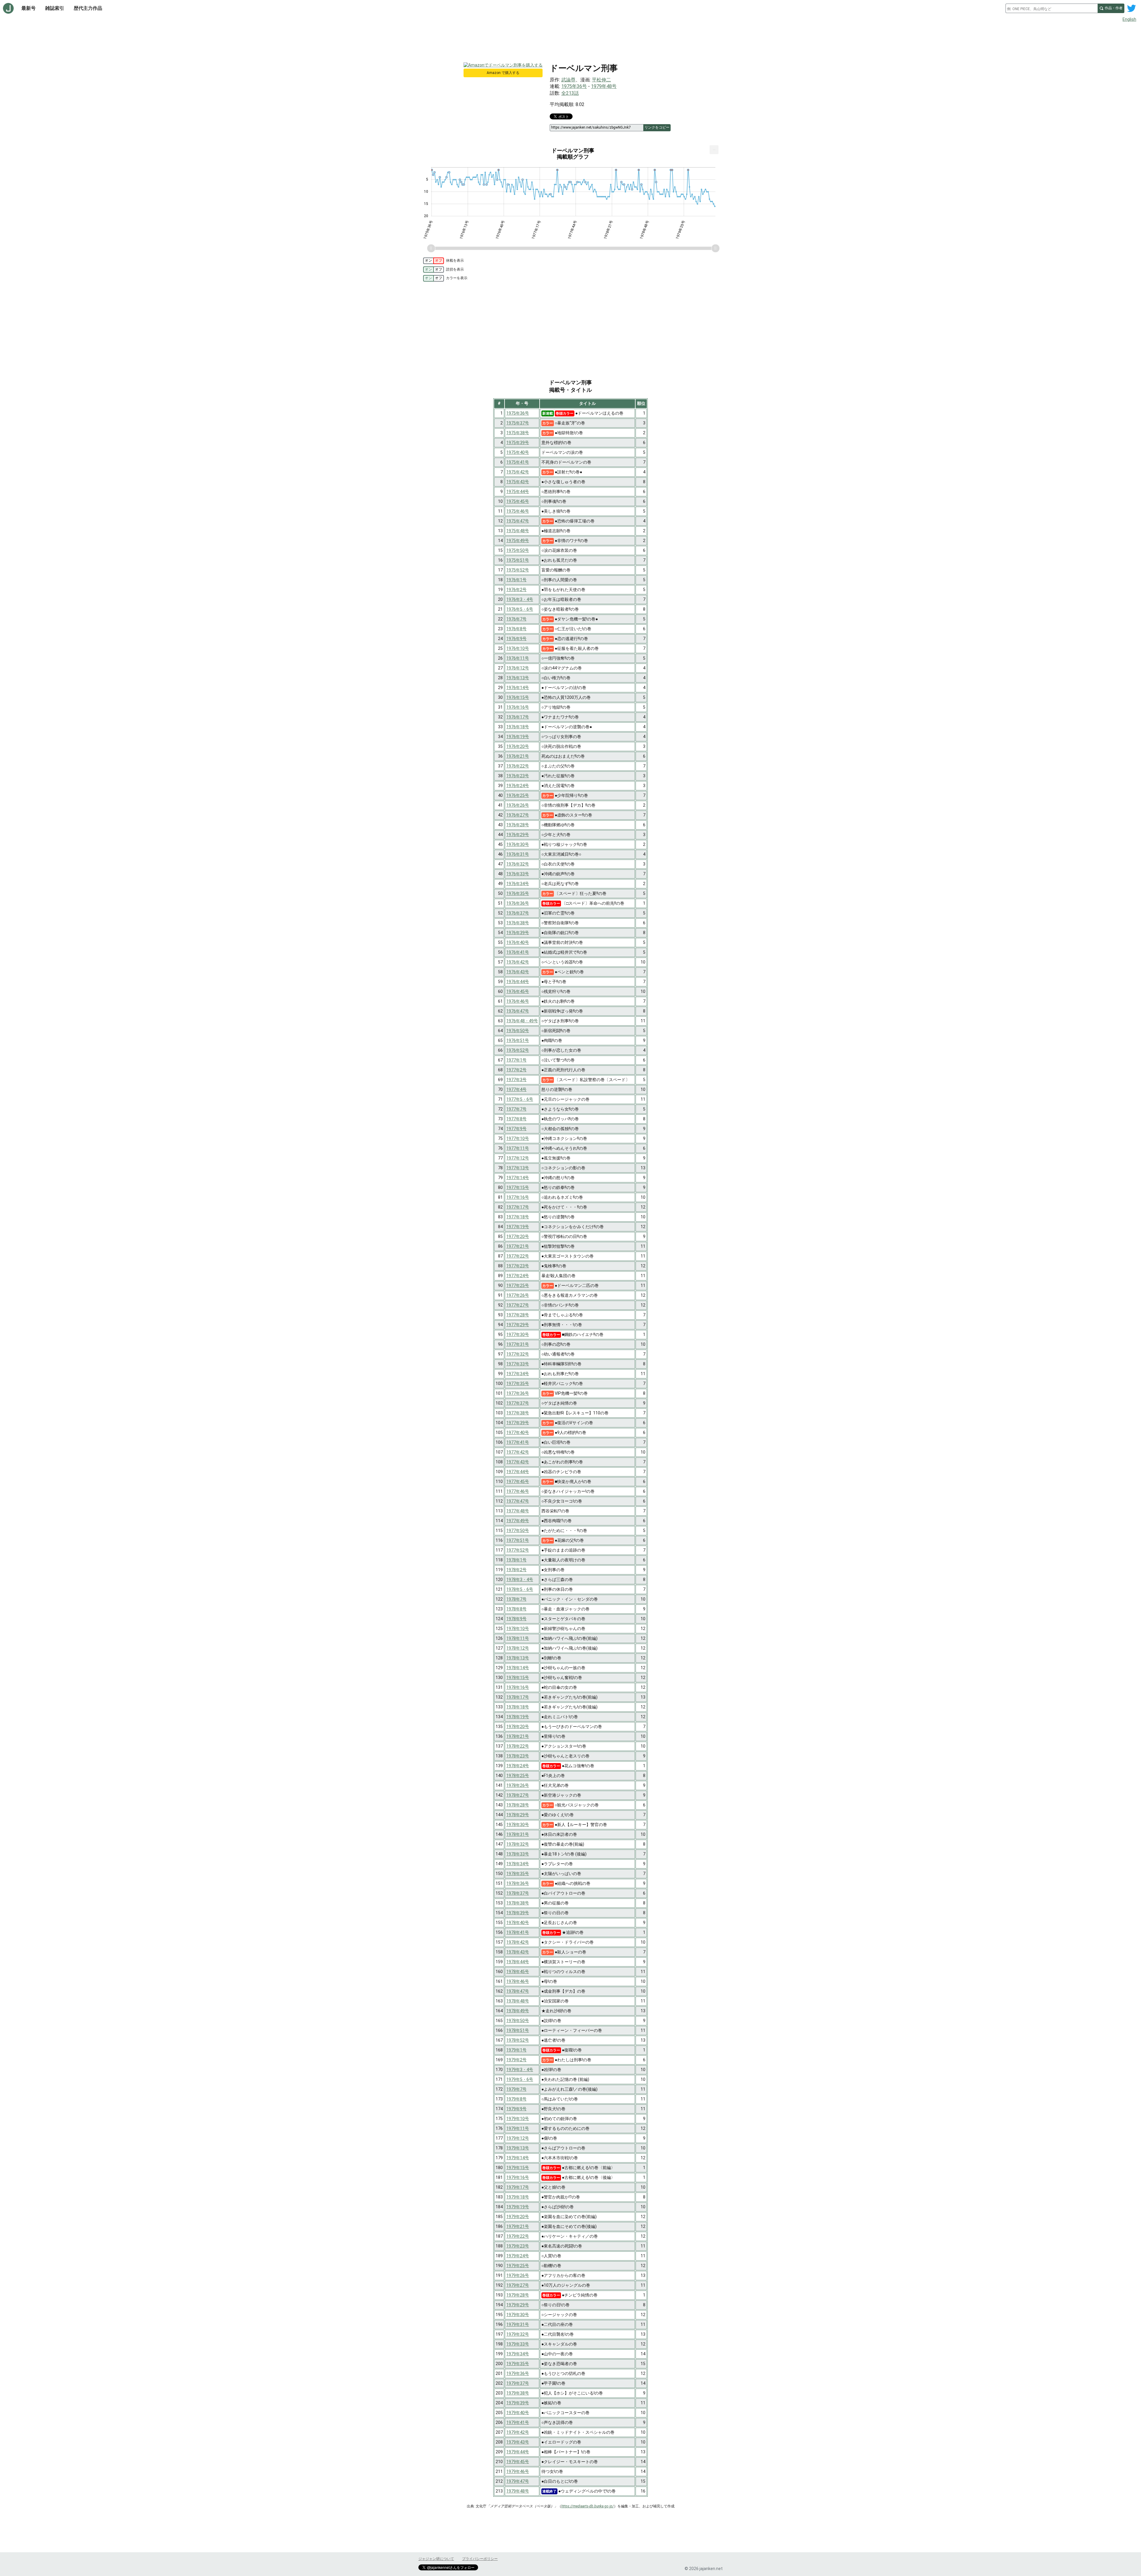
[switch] (434, 261)
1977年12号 (518, 1158)
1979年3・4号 (520, 2070)
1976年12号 (518, 668)
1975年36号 (574, 86)
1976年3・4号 (520, 599)
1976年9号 (516, 639)
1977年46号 (518, 1491)
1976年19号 (518, 737)
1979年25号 (518, 2266)
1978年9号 (516, 1619)
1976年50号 (518, 1031)
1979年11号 (518, 2128)
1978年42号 (518, 1942)
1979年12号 (518, 2138)
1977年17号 (518, 1207)
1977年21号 (518, 1246)
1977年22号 (518, 1256)
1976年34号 (518, 884)
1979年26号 (518, 2275)
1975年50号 (518, 550)
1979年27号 (518, 2285)
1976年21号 (518, 756)
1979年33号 (518, 2344)
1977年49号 (518, 1521)
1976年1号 (516, 580)
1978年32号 (518, 1844)
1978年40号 (518, 1923)
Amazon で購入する (503, 73)
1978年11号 (518, 1638)
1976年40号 (518, 942)
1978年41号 (518, 1932)
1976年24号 (518, 786)
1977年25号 (518, 1285)
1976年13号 (518, 678)
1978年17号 (518, 1697)
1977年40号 (518, 1432)
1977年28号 (518, 1315)
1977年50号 (518, 1531)
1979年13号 (518, 2148)
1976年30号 (518, 844)
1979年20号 (518, 2217)
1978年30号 (518, 1825)
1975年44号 (518, 492)
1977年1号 (516, 1060)
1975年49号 (518, 541)
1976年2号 (516, 590)
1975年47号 (518, 521)
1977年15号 (518, 1187)
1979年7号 (516, 2089)
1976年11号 (518, 658)
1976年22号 (518, 766)
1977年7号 (516, 1109)
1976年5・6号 (520, 609)
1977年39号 (518, 1423)
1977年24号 (518, 1276)
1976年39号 (518, 933)
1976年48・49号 (522, 1021)
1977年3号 (516, 1080)
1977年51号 (518, 1540)
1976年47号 (518, 1011)
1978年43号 (518, 1952)
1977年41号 (518, 1442)
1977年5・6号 (520, 1099)
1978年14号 (518, 1668)
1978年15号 (518, 1678)
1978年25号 (518, 1776)
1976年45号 (518, 991)
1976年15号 (518, 697)
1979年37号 (518, 2383)
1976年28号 (518, 825)
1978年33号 (518, 1854)
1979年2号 (516, 2060)
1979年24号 (518, 2256)
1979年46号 (518, 2471)
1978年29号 (518, 1815)
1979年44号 (518, 2452)
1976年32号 (518, 864)
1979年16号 (518, 2177)
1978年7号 (516, 1599)
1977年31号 (518, 1344)
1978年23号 (518, 1756)
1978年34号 (518, 1864)
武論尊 (568, 80)
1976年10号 (518, 648)
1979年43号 (518, 2442)
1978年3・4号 (520, 1580)
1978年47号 (518, 1991)
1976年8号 (516, 629)
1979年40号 (518, 2413)
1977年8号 (516, 1119)
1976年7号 (516, 619)
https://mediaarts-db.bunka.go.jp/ (588, 2506)
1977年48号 (518, 1511)
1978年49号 (518, 2011)
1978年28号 (518, 1805)
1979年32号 (518, 2334)
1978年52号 (518, 2040)
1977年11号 (518, 1148)
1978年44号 (518, 1962)
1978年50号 (518, 2021)
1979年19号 (518, 2207)
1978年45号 (518, 1972)
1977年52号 (518, 1550)
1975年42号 (518, 472)
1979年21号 (518, 2226)
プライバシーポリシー (480, 2559)
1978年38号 (518, 1903)
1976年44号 (518, 982)
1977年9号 (516, 1129)
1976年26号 (518, 805)
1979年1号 (516, 2050)
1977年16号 (518, 1197)
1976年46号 (518, 1001)
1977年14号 (518, 1178)
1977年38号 (518, 1413)
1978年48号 (518, 2001)
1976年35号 (518, 893)
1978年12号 (518, 1648)
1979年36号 (518, 2373)
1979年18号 (518, 2197)
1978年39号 (518, 1913)
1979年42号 (518, 2432)
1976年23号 (518, 776)
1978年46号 (518, 1981)
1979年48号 (604, 86)
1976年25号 (518, 795)
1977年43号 (518, 1462)
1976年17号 (518, 717)
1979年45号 (518, 2462)
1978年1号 (516, 1560)
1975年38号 (518, 433)
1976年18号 (518, 727)
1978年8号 (516, 1609)
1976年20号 (518, 746)
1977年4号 (516, 1089)
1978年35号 (518, 1874)
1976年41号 (518, 952)
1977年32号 (518, 1354)
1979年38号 (518, 2393)
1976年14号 (518, 688)
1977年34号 (518, 1374)
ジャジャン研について (436, 2559)
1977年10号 (518, 1138)
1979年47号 (518, 2481)
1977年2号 (516, 1070)
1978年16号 (518, 1687)
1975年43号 (518, 482)
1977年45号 (518, 1482)
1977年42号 (518, 1452)
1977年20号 (518, 1236)
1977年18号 (518, 1217)
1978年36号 (518, 1883)
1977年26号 (518, 1295)
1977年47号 (518, 1501)
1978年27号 (518, 1795)
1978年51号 (518, 2030)
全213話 (570, 93)
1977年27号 (518, 1305)
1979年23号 (518, 2246)
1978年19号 (518, 1717)
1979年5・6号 (520, 2079)
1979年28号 (518, 2295)
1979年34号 (518, 2354)
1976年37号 (518, 913)
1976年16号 (518, 707)
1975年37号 (518, 423)
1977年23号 (518, 1266)
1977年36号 (518, 1393)
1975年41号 (518, 462)
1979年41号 (518, 2422)
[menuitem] (714, 150)
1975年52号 (518, 570)
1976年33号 (518, 874)
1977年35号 (518, 1383)
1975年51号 (518, 560)
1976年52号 (518, 1050)
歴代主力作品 (88, 8)
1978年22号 (518, 1746)
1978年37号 (518, 1893)
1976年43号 (518, 972)
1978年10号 (518, 1629)
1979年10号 (518, 2119)
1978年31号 (518, 1834)
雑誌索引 (55, 8)
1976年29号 (518, 835)
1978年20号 (518, 1727)
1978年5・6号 (520, 1589)
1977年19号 (518, 1227)
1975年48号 (518, 531)
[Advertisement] (570, 41)
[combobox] (1052, 8)
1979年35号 (518, 2364)
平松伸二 (601, 80)
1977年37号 (518, 1403)
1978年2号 (516, 1570)
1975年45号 (518, 501)
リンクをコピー (657, 127)
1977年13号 (518, 1168)
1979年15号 (518, 2168)
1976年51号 (518, 1040)
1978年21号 (518, 1736)
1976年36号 (518, 903)
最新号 (29, 8)
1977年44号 (518, 1472)
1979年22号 (518, 2236)
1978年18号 (518, 1707)
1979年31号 (518, 2324)
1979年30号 (518, 2315)
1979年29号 (518, 2305)
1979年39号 (518, 2403)
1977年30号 (518, 1334)
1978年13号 (518, 1658)
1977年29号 (518, 1325)
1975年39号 (518, 443)
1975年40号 (518, 452)
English (1129, 19)
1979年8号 (516, 2099)
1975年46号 (518, 511)
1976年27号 (518, 815)
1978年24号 (518, 1766)
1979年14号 (518, 2158)
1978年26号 (518, 1785)
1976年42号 (518, 962)
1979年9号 (516, 2109)
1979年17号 (518, 2187)
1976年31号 (518, 854)
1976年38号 (518, 923)
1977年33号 (518, 1364)
